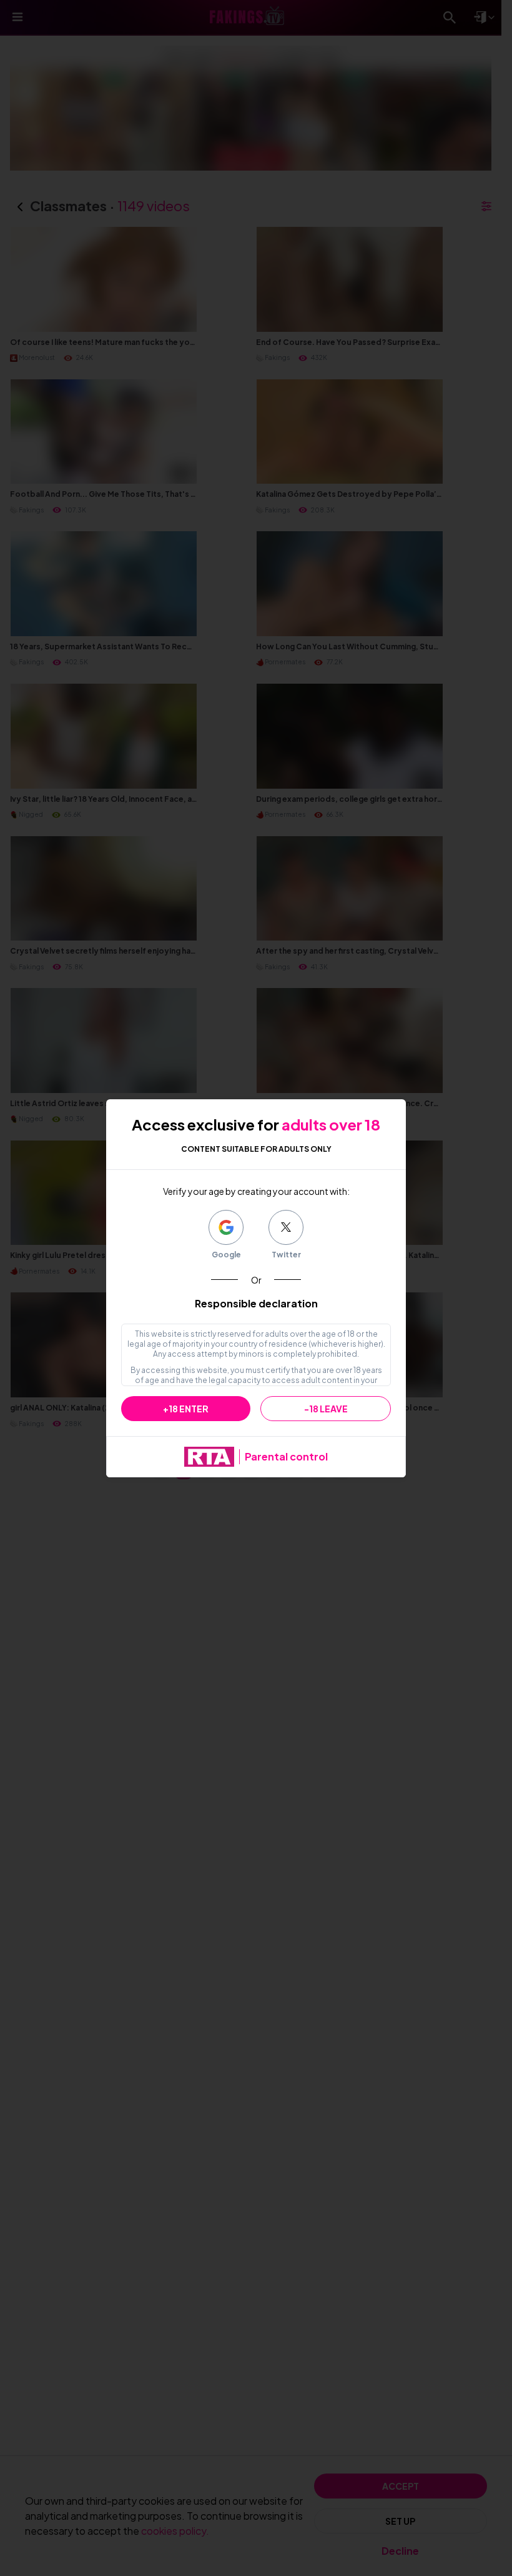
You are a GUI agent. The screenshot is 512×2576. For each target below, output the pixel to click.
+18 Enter (186, 1409)
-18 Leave (326, 1409)
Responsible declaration (256, 1303)
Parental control (286, 1456)
